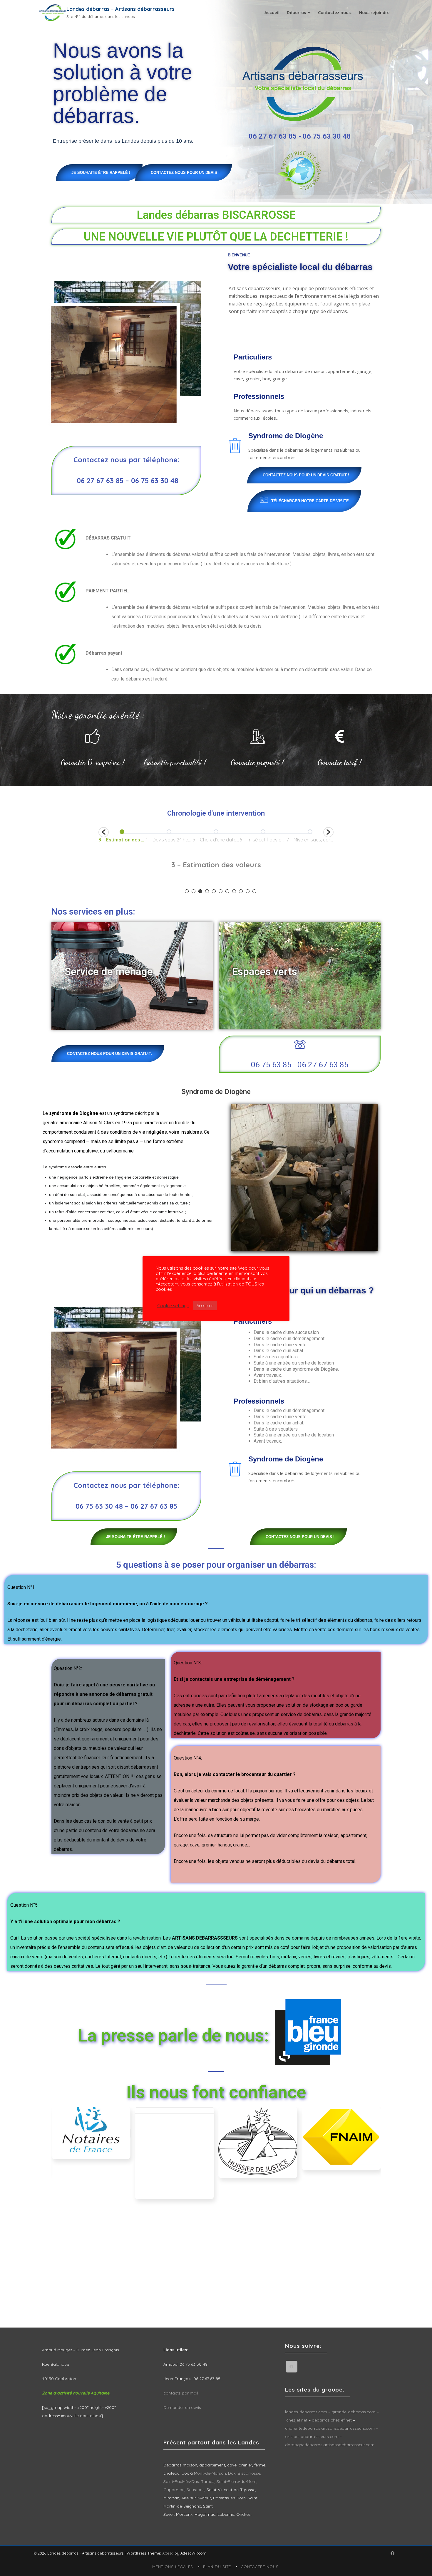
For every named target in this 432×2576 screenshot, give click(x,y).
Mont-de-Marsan (210, 2473)
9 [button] (241, 891)
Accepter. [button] (205, 1305)
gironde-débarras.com (354, 2412)
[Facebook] (292, 2367)
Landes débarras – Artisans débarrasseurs (120, 9)
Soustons (196, 2490)
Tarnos (208, 2481)
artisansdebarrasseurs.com (312, 2436)
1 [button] (187, 891)
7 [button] (227, 891)
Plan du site (217, 2567)
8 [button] (234, 891)
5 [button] (214, 891)
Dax (232, 2473)
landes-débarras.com (306, 2412)
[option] (147, 836)
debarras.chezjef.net (332, 2420)
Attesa (168, 2553)
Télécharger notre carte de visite (310, 501)
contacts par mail (181, 2393)
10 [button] (248, 891)
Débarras (296, 13)
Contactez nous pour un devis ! (185, 173)
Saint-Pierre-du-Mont (237, 2481)
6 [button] (221, 891)
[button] (104, 832)
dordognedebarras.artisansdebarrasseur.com (330, 2445)
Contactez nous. (335, 13)
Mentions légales (173, 2567)
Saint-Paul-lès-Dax (181, 2481)
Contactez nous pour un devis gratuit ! (306, 475)
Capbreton (174, 2490)
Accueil (272, 13)
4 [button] (207, 891)
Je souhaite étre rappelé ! (101, 173)
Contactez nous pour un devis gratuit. (109, 1054)
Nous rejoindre (374, 13)
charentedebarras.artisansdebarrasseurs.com (330, 2428)
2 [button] (194, 891)
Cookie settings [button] (173, 1306)
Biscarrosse (249, 2473)
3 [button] (200, 891)
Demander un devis (182, 2407)
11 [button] (254, 891)
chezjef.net (297, 2420)
